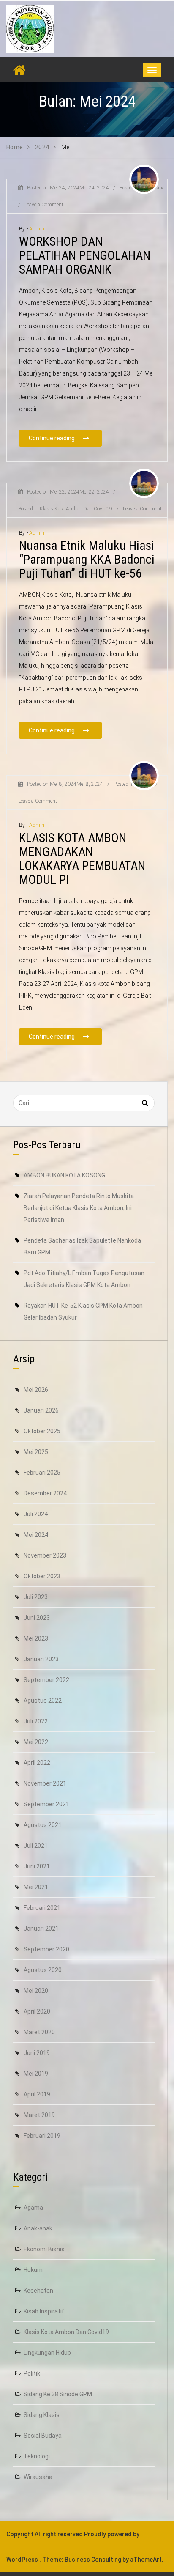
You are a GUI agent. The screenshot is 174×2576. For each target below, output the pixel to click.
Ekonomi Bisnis (44, 2249)
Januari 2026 (41, 1410)
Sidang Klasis (42, 2415)
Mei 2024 (36, 1535)
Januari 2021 (41, 1929)
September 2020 (46, 1949)
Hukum (33, 2270)
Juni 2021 (37, 1866)
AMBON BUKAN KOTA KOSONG (64, 1175)
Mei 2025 (36, 1452)
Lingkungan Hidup (47, 2353)
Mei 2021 (36, 1887)
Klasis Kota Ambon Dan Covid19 (66, 2332)
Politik (32, 2373)
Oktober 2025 (42, 1431)
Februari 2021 (42, 1908)
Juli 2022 (36, 1721)
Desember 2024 (45, 1493)
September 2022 (46, 1680)
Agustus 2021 (43, 1825)
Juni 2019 (37, 2053)
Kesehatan (38, 2291)
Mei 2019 (36, 2074)
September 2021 (46, 1804)
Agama (33, 2208)
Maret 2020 (39, 2032)
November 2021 (45, 1783)
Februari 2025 (42, 1473)
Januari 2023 (41, 1659)
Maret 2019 (39, 2115)
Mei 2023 (36, 1638)
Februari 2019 (42, 2136)
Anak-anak (38, 2228)
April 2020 (37, 2011)
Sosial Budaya (43, 2436)
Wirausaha (38, 2477)
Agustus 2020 (43, 1970)
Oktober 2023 (42, 1576)
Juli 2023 (36, 1597)
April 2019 (37, 2094)
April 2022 (37, 1763)
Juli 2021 (36, 1846)
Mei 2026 (36, 1390)
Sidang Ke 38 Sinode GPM (58, 2394)
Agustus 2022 (43, 1701)
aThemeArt (146, 2560)
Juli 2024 (36, 1514)
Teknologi (37, 2456)
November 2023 (45, 1555)
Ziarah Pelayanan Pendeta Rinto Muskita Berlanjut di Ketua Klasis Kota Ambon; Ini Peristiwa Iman (79, 1208)
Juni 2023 (37, 1618)
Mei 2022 (36, 1742)
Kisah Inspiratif (44, 2311)
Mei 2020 (36, 1991)
